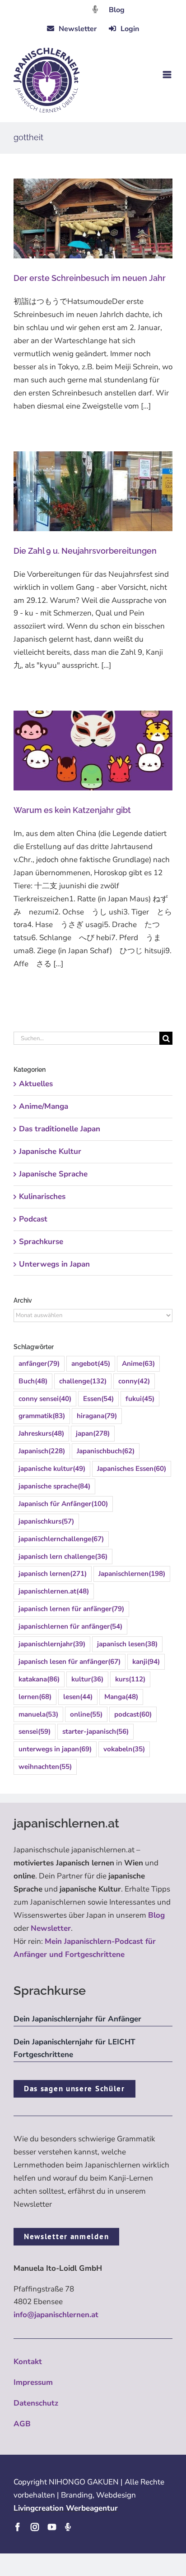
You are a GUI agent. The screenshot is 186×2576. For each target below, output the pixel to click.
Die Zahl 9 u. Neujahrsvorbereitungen (85, 551)
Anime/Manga (44, 1106)
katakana (39, 1679)
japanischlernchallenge (61, 1539)
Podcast (33, 1219)
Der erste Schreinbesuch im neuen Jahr (90, 278)
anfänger (39, 1364)
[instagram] (35, 2527)
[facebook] (18, 2527)
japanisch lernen (53, 1574)
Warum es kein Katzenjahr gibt (72, 810)
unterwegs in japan (55, 1749)
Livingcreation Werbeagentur (66, 2508)
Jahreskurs (41, 1433)
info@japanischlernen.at (56, 2315)
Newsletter (51, 1928)
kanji (146, 1662)
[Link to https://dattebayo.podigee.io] (95, 9)
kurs (130, 1679)
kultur (87, 1679)
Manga (121, 1697)
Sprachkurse (41, 1242)
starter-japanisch (95, 1731)
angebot (91, 1364)
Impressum (33, 2382)
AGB (22, 2424)
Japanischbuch (106, 1451)
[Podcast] (68, 2527)
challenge (83, 1381)
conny (134, 1381)
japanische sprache (54, 1486)
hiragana (97, 1416)
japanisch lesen (127, 1644)
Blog (117, 10)
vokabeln (124, 1749)
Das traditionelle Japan (60, 1129)
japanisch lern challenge (63, 1557)
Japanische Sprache (53, 1174)
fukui (140, 1399)
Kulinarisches (42, 1196)
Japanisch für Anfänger (63, 1504)
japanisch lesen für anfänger (70, 1662)
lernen (35, 1697)
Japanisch (42, 1451)
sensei (35, 1731)
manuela (38, 1714)
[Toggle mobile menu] (168, 75)
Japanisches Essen (132, 1469)
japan (93, 1433)
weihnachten (45, 1767)
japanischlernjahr (52, 1644)
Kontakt (28, 2362)
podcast (133, 1714)
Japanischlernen (132, 1574)
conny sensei (45, 1399)
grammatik (42, 1416)
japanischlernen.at (54, 1591)
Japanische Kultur (50, 1151)
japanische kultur (52, 1469)
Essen (98, 1399)
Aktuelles (36, 1084)
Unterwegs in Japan (54, 1264)
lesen (78, 1697)
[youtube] (52, 2527)
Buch (33, 1381)
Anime (138, 1364)
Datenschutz (36, 2403)
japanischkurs (46, 1521)
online (86, 1714)
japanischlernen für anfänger (70, 1626)
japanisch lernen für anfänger (71, 1609)
